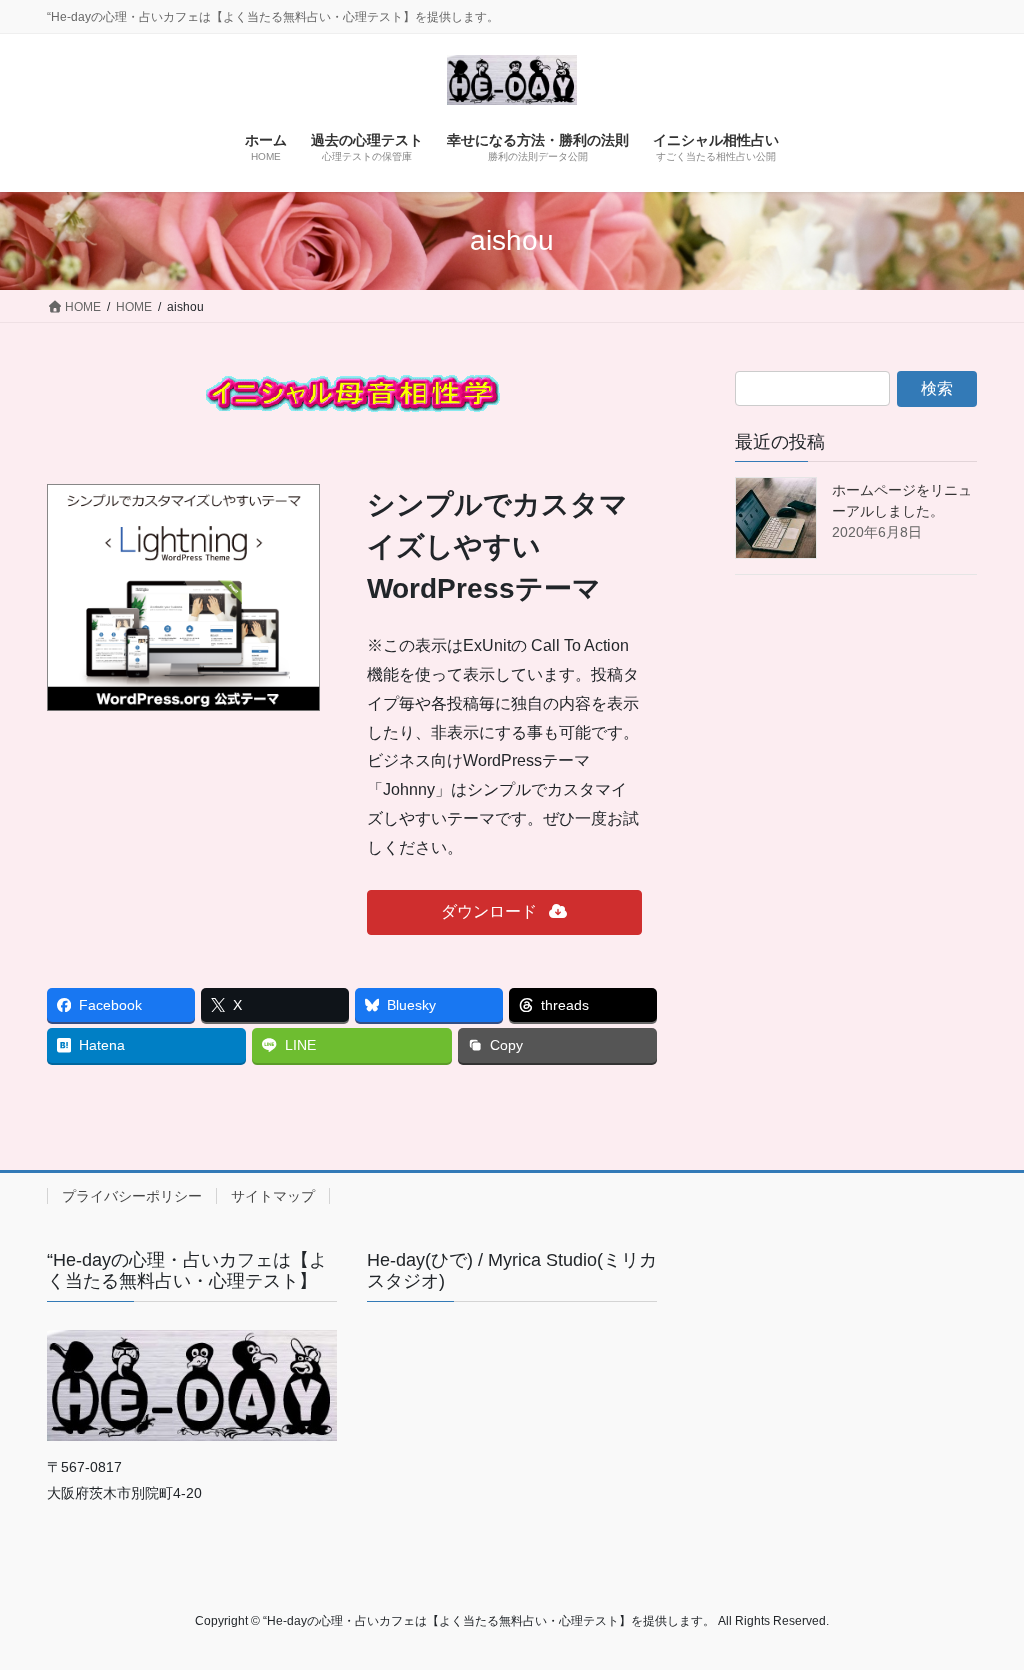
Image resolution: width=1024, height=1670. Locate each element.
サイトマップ (273, 1196)
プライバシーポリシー (132, 1196)
